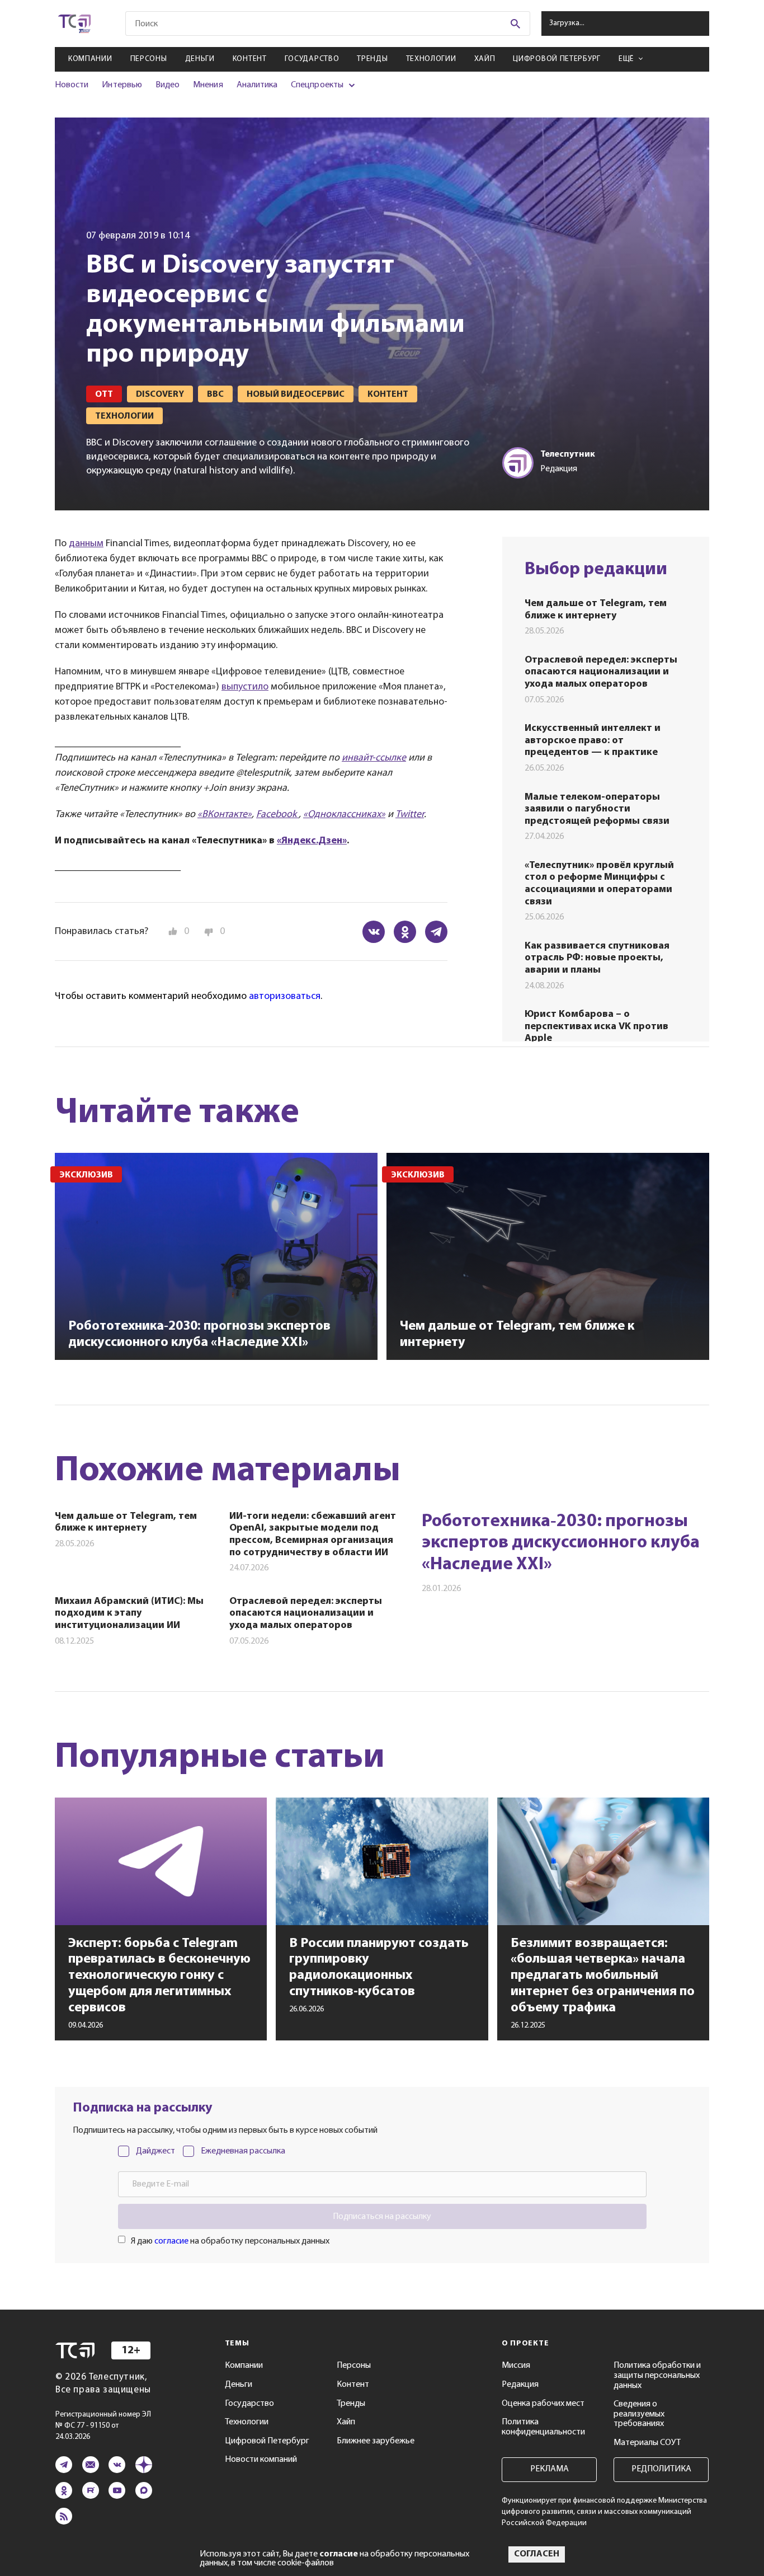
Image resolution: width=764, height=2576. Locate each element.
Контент (250, 59)
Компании (90, 59)
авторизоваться (285, 997)
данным (86, 544)
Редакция (520, 2385)
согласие (171, 2241)
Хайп (485, 59)
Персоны (149, 59)
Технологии (431, 59)
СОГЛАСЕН (537, 2554)
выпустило (245, 687)
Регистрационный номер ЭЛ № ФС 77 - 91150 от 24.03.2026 (103, 2426)
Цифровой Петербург (557, 59)
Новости (72, 85)
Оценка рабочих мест (543, 2404)
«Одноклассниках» (344, 815)
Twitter (410, 815)
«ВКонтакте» (225, 815)
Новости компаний (261, 2460)
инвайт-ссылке (374, 758)
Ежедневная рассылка (243, 2151)
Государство (312, 59)
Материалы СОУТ (647, 2443)
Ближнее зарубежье (376, 2441)
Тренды (372, 59)
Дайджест (155, 2151)
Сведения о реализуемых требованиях (639, 2414)
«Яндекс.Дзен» (312, 841)
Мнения (208, 85)
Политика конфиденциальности (543, 2427)
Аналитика (257, 85)
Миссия (516, 2366)
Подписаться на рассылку (382, 2217)
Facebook (277, 815)
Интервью (122, 85)
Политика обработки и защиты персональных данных (657, 2375)
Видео (168, 85)
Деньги (200, 59)
